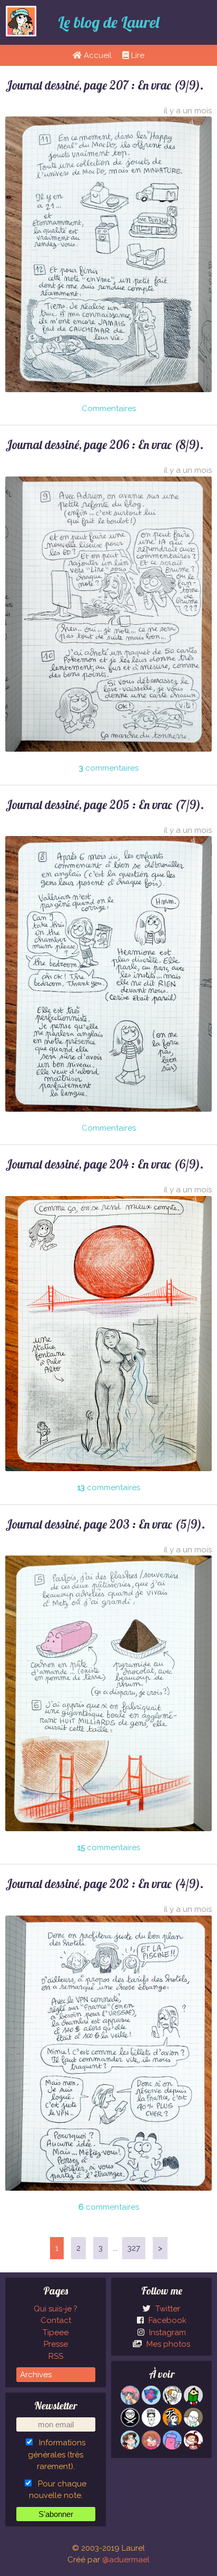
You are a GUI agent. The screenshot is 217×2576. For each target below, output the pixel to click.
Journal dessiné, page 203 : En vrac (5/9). (105, 1524)
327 (134, 2248)
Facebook (166, 2320)
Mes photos (167, 2344)
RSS (56, 2356)
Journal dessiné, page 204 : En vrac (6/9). (105, 1164)
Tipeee (56, 2332)
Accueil (97, 55)
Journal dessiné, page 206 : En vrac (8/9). (105, 445)
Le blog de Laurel (108, 22)
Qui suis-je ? (56, 2309)
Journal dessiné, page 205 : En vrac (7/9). (105, 805)
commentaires (109, 768)
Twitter (167, 2309)
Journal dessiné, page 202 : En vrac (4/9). (105, 1884)
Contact (56, 2320)
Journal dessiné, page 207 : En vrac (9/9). (105, 85)
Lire (137, 55)
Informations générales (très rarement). (57, 2455)
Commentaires (109, 409)
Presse (56, 2344)
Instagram (166, 2332)
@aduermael (126, 2560)
